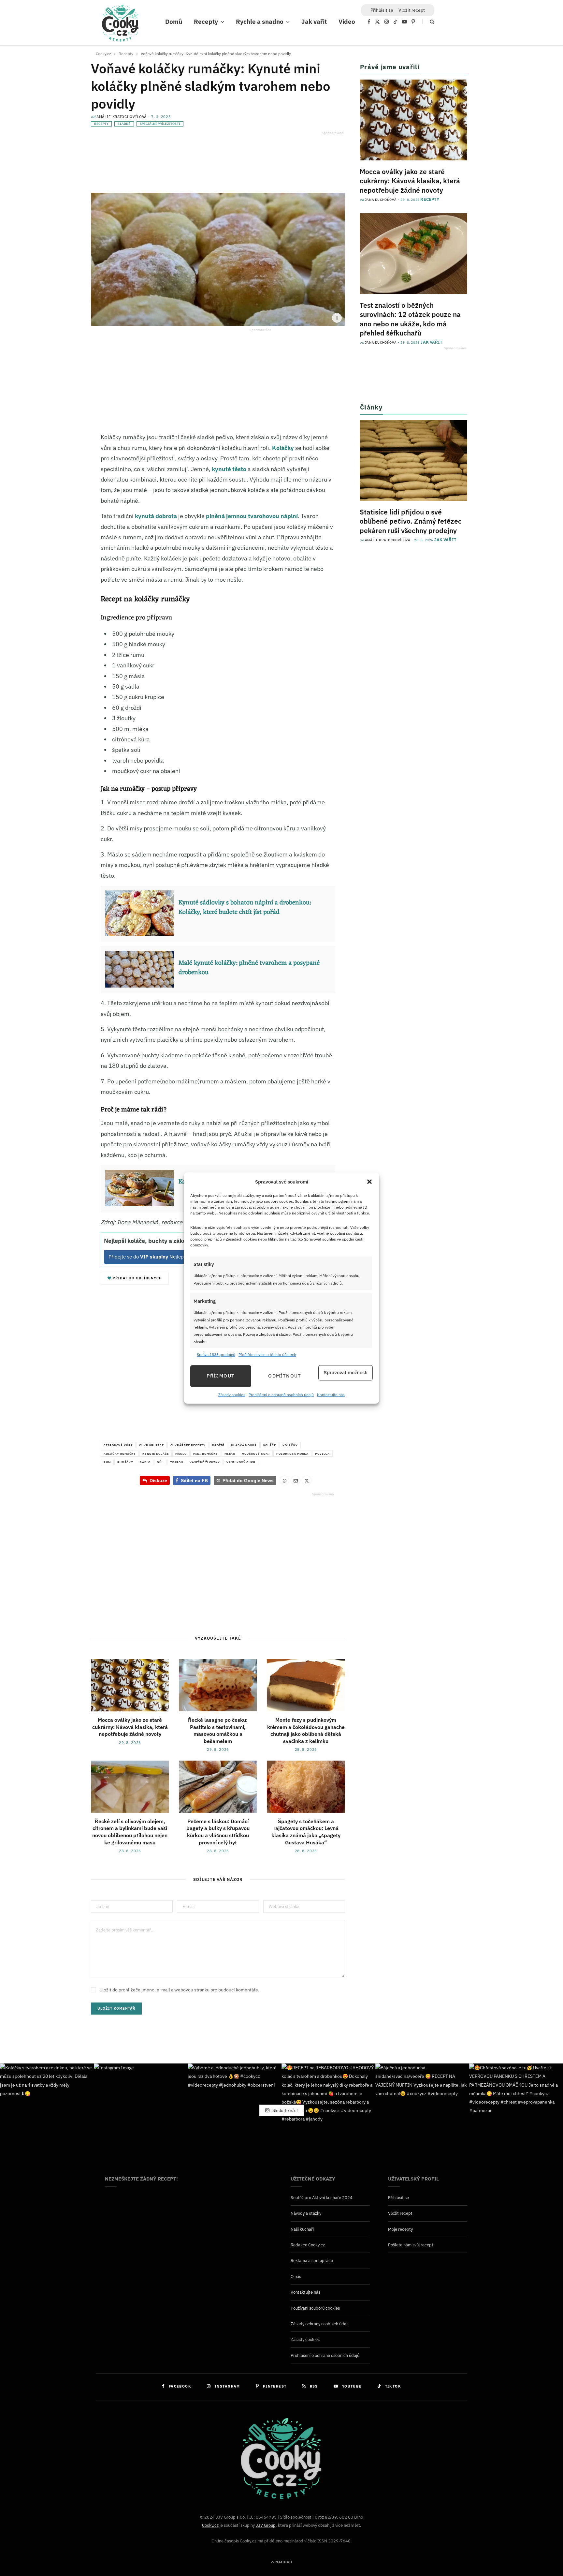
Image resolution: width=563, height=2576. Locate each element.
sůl (160, 1462)
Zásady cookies (232, 1395)
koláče (270, 1445)
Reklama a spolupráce (312, 2261)
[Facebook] (58, 456)
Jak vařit (314, 22)
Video (347, 22)
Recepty (206, 22)
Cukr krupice (151, 1445)
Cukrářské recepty (188, 1445)
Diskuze (158, 1481)
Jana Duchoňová (381, 200)
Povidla (322, 1454)
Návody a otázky (306, 2213)
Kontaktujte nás (331, 1395)
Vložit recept (412, 10)
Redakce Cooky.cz (308, 2245)
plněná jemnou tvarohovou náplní (252, 516)
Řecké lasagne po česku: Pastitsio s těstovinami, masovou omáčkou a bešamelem (218, 1730)
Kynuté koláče (156, 1454)
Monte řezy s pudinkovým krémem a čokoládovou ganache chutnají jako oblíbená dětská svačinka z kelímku (306, 1730)
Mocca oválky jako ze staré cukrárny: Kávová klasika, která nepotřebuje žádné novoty (130, 1727)
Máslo (181, 1454)
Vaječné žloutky (205, 1462)
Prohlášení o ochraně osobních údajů (281, 1395)
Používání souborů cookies (315, 2308)
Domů (174, 22)
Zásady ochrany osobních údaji (319, 2324)
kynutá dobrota (156, 516)
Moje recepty (400, 2229)
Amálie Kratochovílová (122, 117)
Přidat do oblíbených (137, 1278)
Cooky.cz (210, 2525)
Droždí (218, 1445)
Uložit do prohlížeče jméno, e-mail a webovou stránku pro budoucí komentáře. (179, 1990)
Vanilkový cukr (241, 1462)
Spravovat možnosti (346, 1373)
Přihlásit (382, 10)
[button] (369, 1182)
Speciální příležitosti (160, 124)
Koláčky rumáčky (120, 1454)
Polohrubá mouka (292, 1454)
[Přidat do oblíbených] (58, 514)
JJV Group (266, 2525)
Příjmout (221, 1376)
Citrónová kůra (118, 1445)
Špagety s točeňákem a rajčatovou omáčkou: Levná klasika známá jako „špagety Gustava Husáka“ (306, 1832)
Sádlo (145, 1462)
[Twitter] (58, 471)
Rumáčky (125, 1462)
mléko (230, 1454)
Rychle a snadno (260, 22)
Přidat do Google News (245, 1481)
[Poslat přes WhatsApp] (284, 1481)
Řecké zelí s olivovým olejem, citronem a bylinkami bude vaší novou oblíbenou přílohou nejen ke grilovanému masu (130, 1832)
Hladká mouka (244, 1445)
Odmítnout (285, 1376)
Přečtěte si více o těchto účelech (267, 1355)
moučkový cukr (256, 1454)
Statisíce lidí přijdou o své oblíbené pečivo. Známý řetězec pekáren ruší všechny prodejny (411, 521)
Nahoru (283, 2562)
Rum (107, 1462)
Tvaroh (177, 1462)
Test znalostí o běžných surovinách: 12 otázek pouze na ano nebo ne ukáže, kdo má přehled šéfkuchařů (410, 319)
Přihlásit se (398, 2198)
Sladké (124, 124)
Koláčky (283, 448)
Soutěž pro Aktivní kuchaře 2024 (322, 2198)
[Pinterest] (58, 485)
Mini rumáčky (206, 1454)
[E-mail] (58, 499)
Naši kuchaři (302, 2229)
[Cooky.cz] (120, 25)
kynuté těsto (229, 469)
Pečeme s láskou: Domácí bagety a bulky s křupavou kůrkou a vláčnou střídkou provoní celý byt (218, 1832)
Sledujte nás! (285, 2110)
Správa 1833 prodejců (216, 1355)
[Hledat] (428, 22)
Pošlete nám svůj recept (411, 2245)
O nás (296, 2277)
